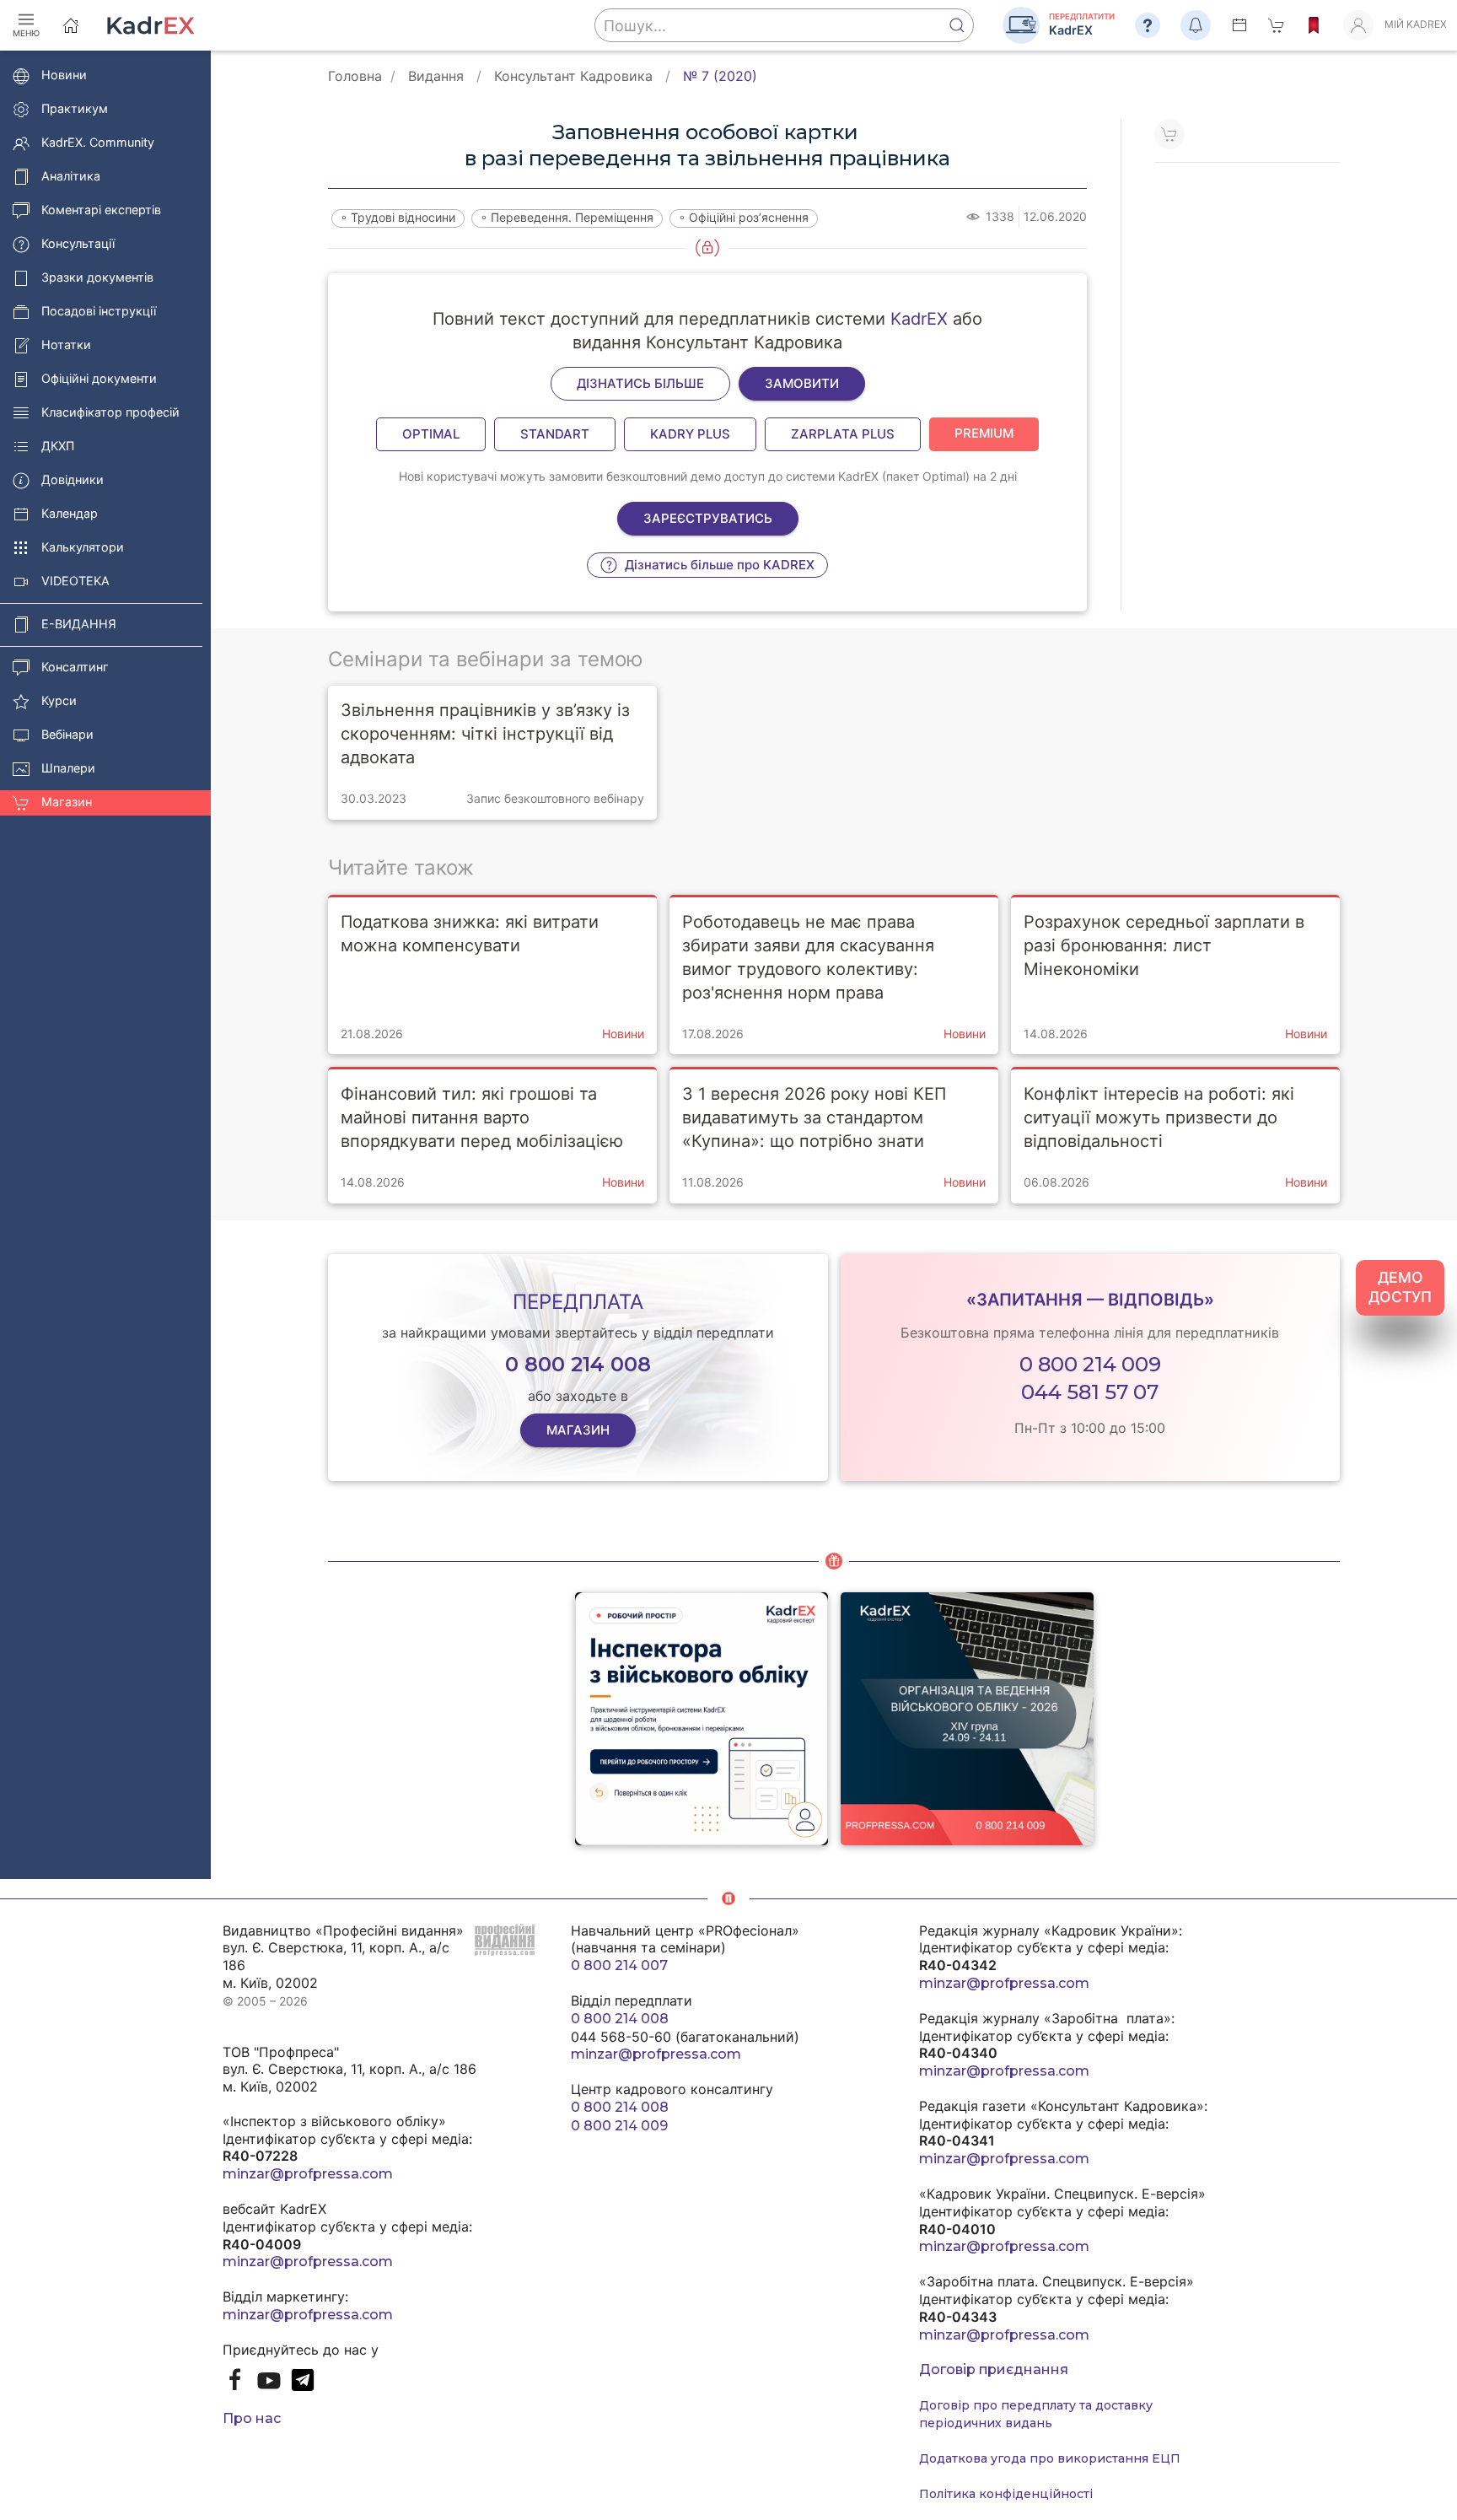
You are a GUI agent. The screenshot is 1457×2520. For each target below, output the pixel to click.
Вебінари (67, 735)
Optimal (431, 434)
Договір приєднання (994, 2369)
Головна (355, 76)
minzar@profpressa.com (308, 2174)
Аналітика (71, 177)
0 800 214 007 (619, 1965)
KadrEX (919, 319)
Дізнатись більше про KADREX (718, 565)
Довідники (73, 480)
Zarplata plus (843, 434)
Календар (70, 514)
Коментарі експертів (101, 210)
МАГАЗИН (578, 1430)
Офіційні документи (99, 379)
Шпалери (68, 769)
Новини (64, 75)
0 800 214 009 (1090, 1364)
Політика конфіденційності (1006, 2494)
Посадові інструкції (99, 312)
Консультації (78, 244)
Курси (59, 701)
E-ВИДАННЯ (79, 625)
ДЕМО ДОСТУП (1400, 1287)
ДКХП (58, 447)
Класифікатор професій (110, 413)
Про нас (252, 2418)
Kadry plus (690, 434)
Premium (984, 433)
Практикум (75, 109)
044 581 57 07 (1090, 1392)
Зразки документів (97, 278)
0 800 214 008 (620, 2019)
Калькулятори (83, 548)
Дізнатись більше (640, 383)
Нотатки (66, 345)
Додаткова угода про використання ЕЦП (1050, 2458)
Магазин (67, 802)
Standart (555, 434)
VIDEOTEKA (75, 582)
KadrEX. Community (98, 143)
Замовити (802, 383)
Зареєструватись (708, 518)
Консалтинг (75, 668)
